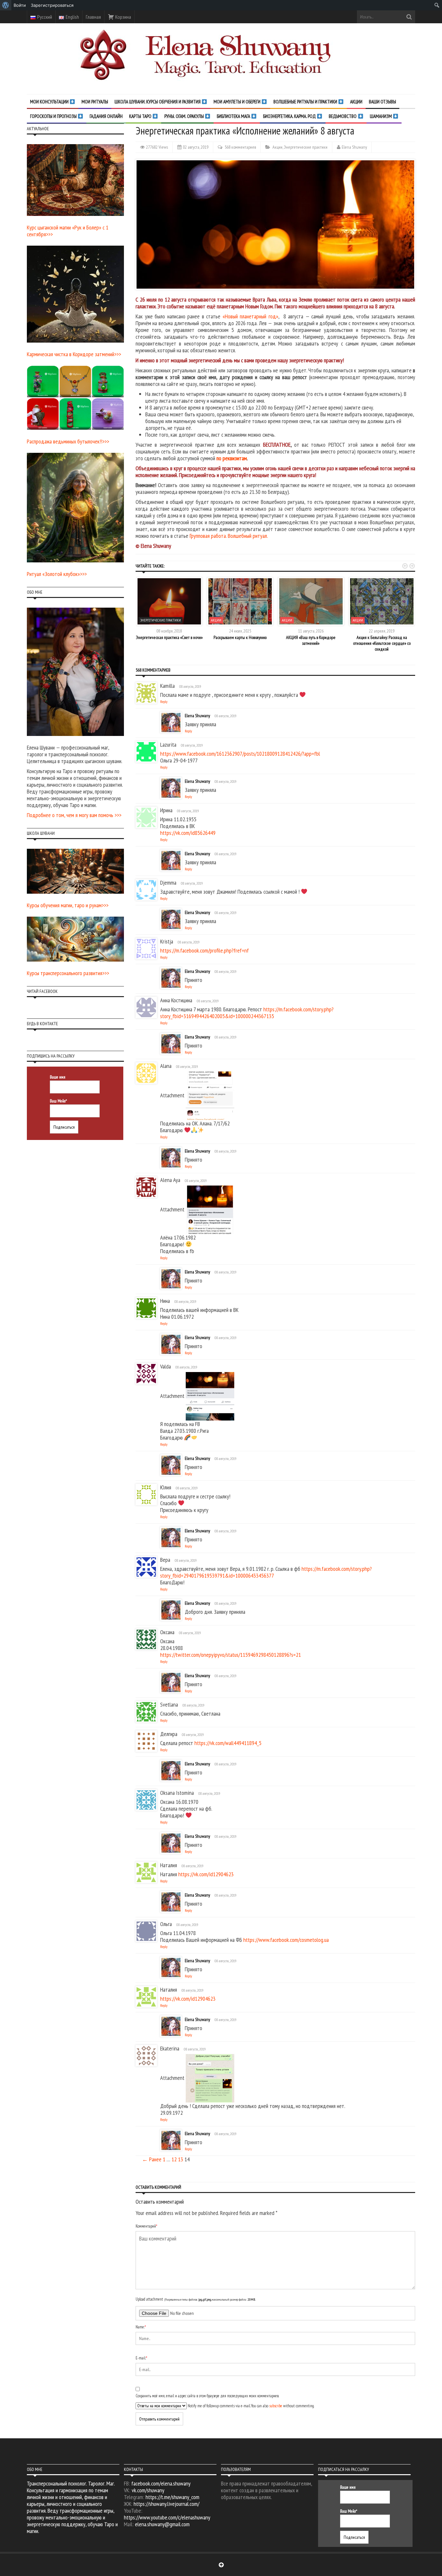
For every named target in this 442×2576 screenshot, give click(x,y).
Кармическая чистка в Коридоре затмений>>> (74, 354)
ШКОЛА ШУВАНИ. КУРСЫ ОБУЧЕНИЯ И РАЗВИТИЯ (158, 102)
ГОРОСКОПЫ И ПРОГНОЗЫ (54, 116)
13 (181, 2159)
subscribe (276, 2406)
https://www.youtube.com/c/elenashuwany (167, 2517)
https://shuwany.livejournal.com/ (166, 2504)
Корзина (123, 17)
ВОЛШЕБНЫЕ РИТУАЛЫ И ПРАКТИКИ (306, 102)
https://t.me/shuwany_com (172, 2497)
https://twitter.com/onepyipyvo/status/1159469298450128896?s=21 (231, 1655)
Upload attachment (196, 2299)
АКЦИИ (356, 102)
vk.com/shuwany (148, 2490)
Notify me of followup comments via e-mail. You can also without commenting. (250, 2406)
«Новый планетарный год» (250, 316)
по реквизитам (232, 458)
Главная (93, 17)
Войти (20, 5)
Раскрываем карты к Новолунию (240, 637)
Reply (164, 702)
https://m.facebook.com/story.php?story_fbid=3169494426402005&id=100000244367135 (247, 1013)
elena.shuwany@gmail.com (162, 2524)
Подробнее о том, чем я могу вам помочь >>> (74, 815)
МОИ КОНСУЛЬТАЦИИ (50, 102)
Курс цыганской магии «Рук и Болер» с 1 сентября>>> (68, 231)
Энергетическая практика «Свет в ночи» (169, 637)
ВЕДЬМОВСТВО (343, 116)
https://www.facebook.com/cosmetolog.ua (286, 1940)
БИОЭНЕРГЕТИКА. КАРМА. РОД (290, 116)
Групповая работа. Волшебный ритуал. (229, 536)
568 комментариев (240, 147)
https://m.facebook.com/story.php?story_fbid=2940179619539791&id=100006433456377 (266, 1572)
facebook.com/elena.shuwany (161, 2483)
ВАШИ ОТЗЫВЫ (382, 102)
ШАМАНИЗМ (381, 116)
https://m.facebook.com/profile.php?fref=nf (204, 950)
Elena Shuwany (354, 147)
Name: (141, 2327)
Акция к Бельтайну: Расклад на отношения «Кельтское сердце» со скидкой (382, 643)
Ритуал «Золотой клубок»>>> (57, 574)
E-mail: (141, 2358)
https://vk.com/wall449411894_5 (228, 1743)
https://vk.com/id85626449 (188, 833)
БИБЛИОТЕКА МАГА (234, 116)
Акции (277, 147)
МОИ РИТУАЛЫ (95, 102)
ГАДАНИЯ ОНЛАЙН (106, 116)
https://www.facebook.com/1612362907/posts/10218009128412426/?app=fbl (240, 754)
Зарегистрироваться (52, 5)
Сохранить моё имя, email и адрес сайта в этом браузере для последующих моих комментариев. (207, 2396)
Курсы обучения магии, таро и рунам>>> (68, 905)
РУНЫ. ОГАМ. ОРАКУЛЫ (185, 116)
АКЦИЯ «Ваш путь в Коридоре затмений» (311, 640)
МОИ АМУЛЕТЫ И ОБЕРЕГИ (238, 102)
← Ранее (152, 2159)
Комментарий (146, 2226)
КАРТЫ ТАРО (141, 116)
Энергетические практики (306, 147)
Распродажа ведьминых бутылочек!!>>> (68, 441)
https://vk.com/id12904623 (206, 1874)
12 (174, 2159)
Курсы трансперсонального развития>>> (68, 973)
